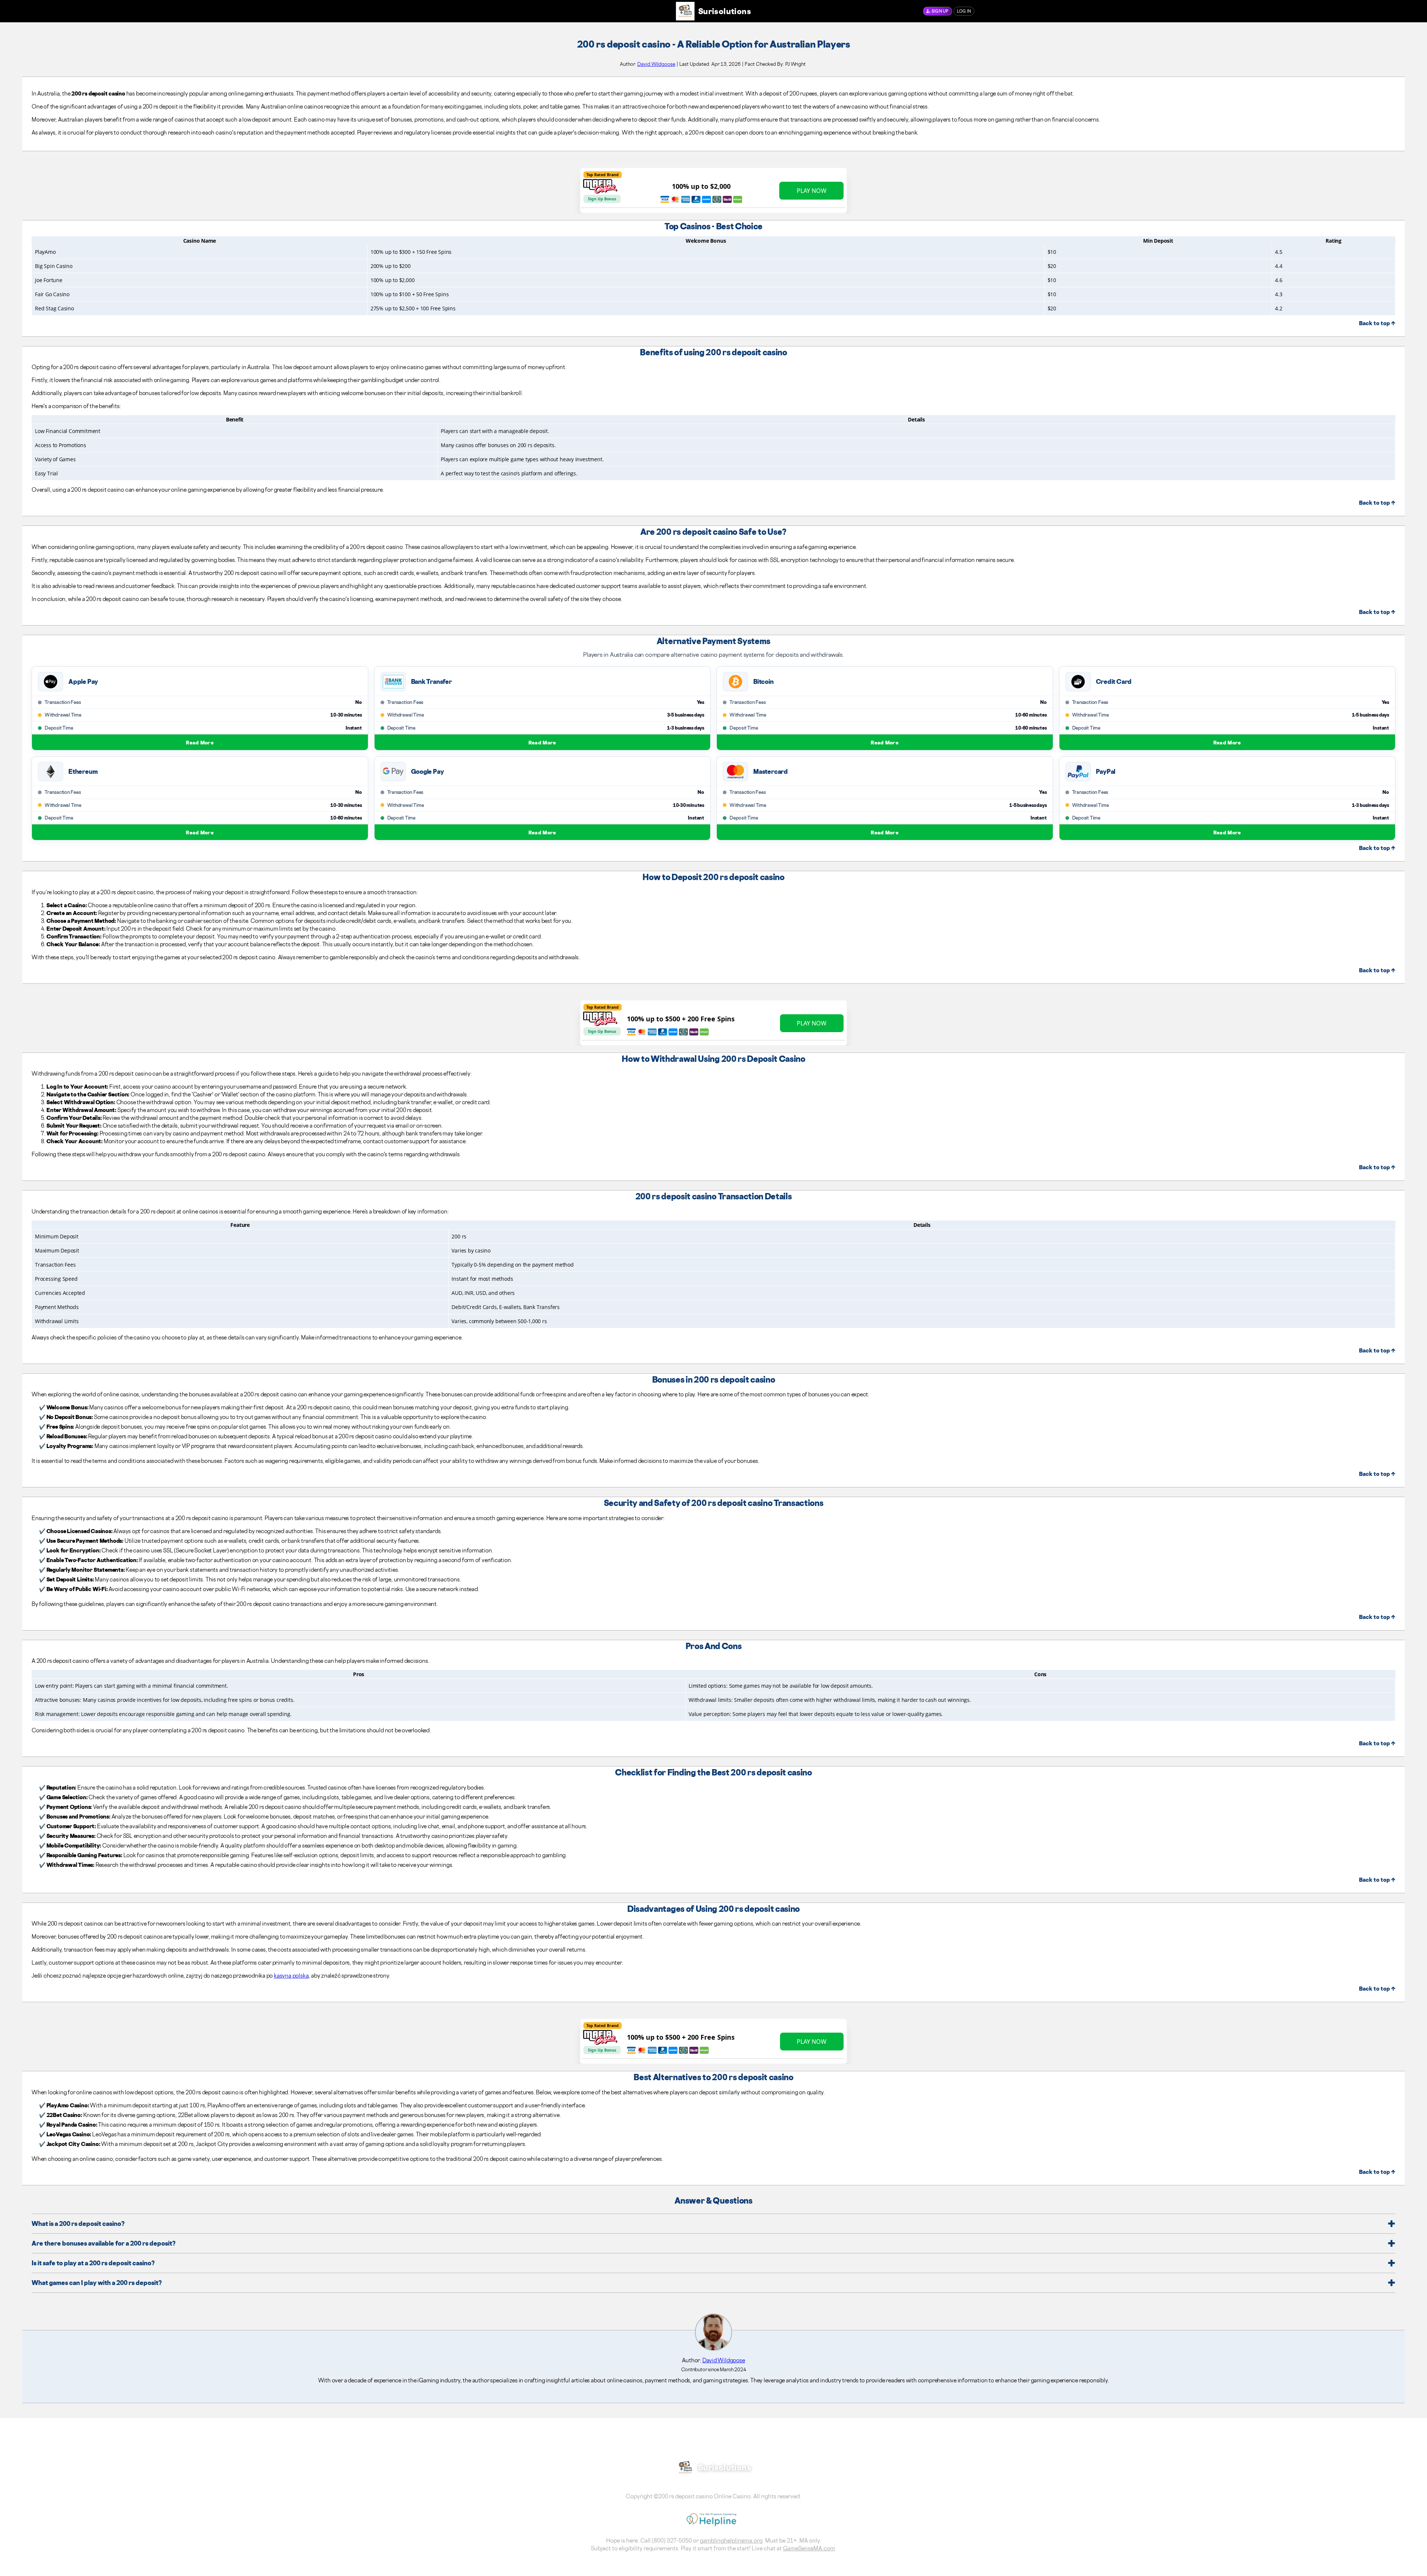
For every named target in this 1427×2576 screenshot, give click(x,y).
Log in (964, 11)
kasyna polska (291, 1976)
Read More (200, 742)
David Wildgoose (656, 64)
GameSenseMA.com (809, 2548)
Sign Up (940, 11)
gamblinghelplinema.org (731, 2541)
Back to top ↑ (1377, 323)
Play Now (812, 191)
